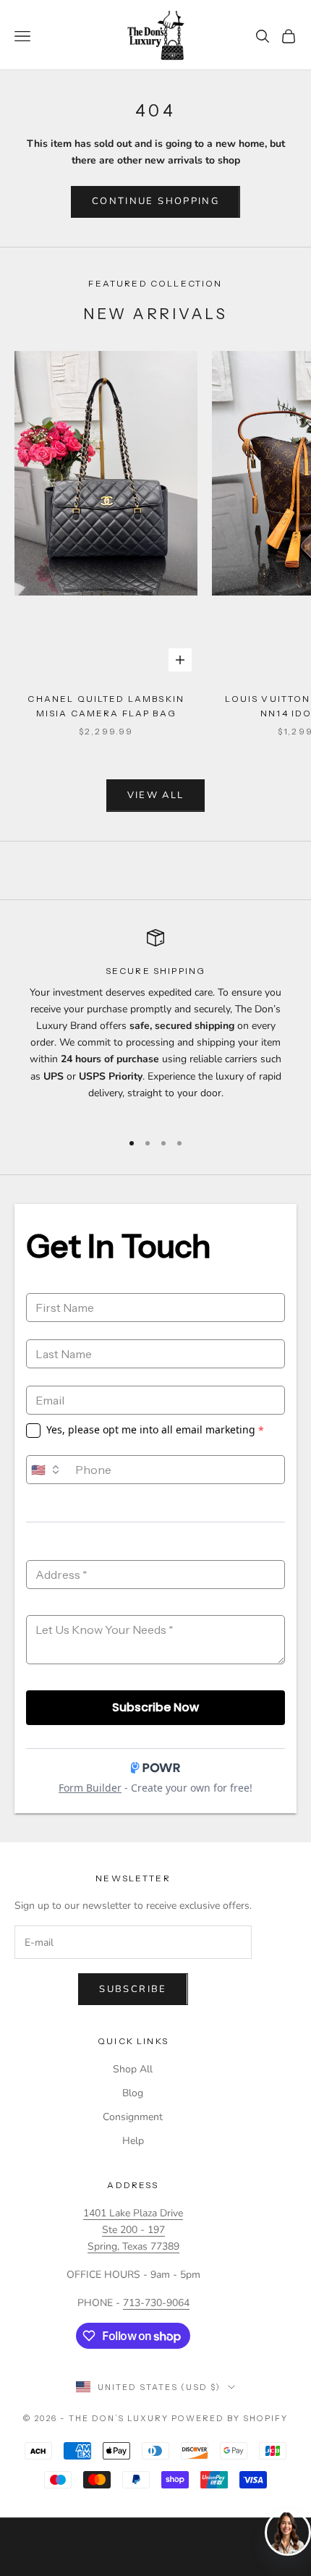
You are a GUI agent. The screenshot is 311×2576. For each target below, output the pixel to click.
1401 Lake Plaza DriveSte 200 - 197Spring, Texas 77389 (133, 2230)
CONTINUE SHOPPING (155, 201)
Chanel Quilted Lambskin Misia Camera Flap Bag (106, 706)
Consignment (133, 2117)
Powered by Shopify (230, 2418)
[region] (155, 1024)
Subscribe (133, 1989)
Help (133, 2141)
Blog (133, 2093)
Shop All (133, 2069)
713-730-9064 (156, 2303)
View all (156, 795)
